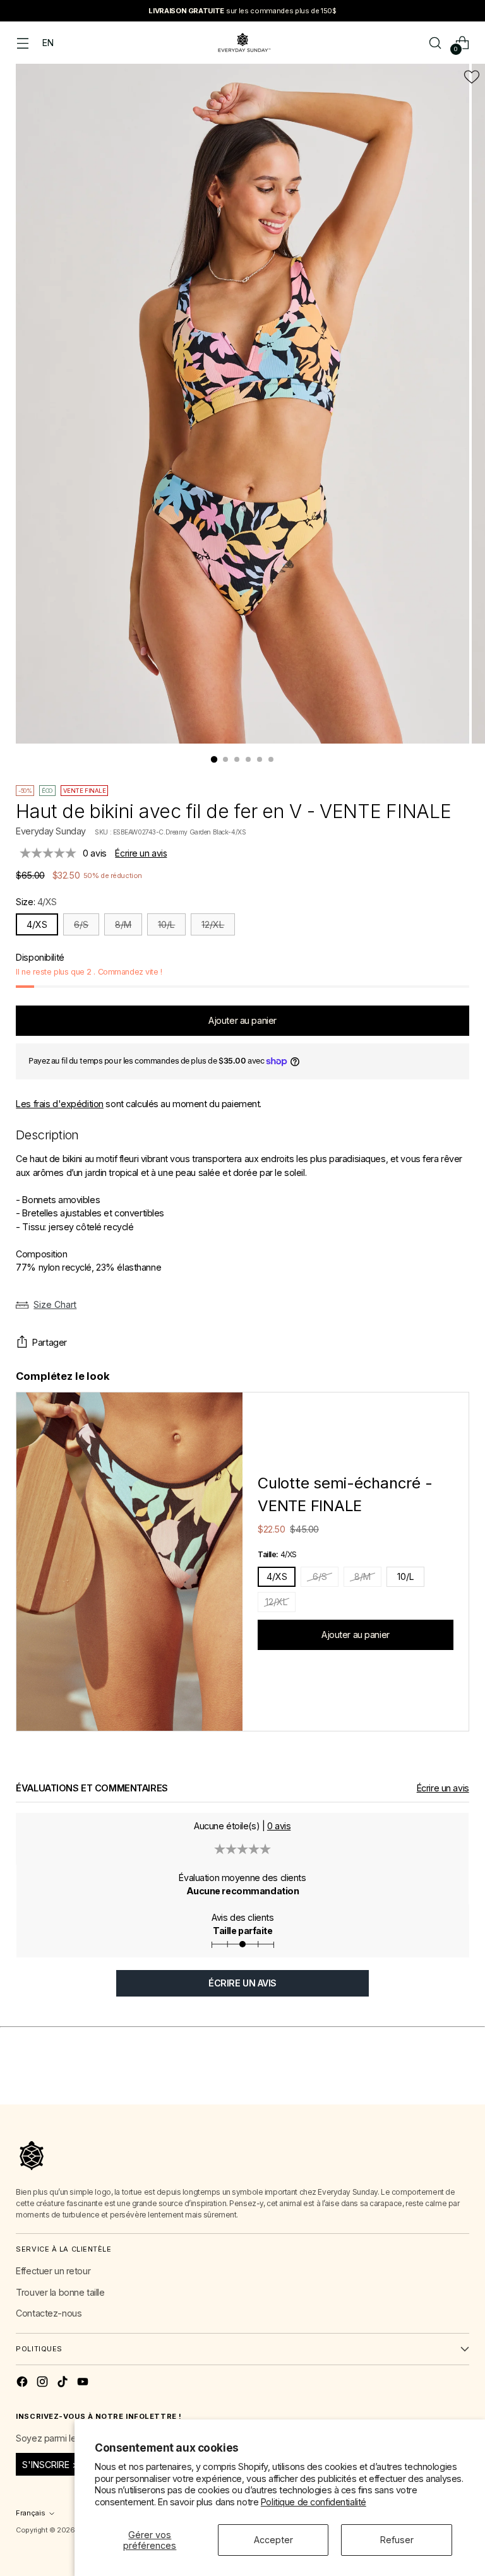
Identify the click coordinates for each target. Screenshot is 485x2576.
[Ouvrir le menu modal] (22, 43)
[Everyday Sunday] (242, 43)
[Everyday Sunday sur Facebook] (23, 2383)
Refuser (397, 2540)
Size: (36, 902)
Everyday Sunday (51, 831)
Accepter (273, 2540)
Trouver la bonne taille (60, 2292)
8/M (123, 924)
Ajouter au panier (356, 1635)
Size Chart (55, 1304)
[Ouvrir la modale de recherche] (435, 43)
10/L (166, 924)
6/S (81, 924)
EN (48, 43)
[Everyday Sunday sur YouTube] (84, 2383)
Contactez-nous (49, 2313)
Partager (50, 1342)
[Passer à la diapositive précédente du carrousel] (429, 2081)
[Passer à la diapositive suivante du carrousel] (458, 2080)
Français (31, 2513)
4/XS (37, 924)
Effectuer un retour (53, 2271)
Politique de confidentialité (314, 2502)
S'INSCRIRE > (50, 2465)
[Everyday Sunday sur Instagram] (44, 2383)
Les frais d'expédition (60, 1104)
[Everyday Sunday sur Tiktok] (64, 2383)
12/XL (213, 924)
